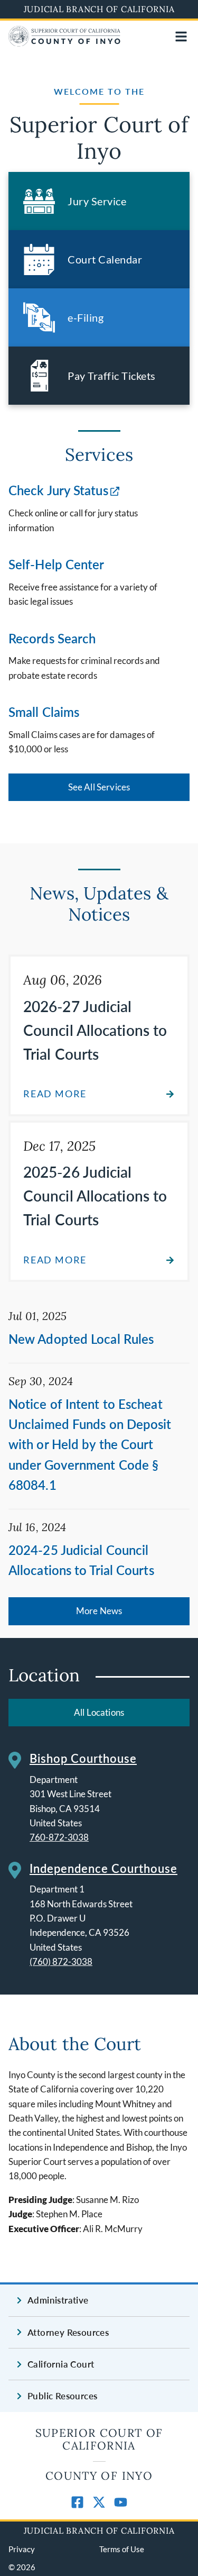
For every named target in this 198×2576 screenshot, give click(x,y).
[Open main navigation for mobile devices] (181, 37)
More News (99, 1611)
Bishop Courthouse (83, 1758)
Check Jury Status (58, 490)
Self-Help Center (56, 564)
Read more (55, 1094)
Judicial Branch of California (99, 9)
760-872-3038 (59, 1837)
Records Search (52, 638)
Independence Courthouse (103, 1868)
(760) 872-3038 (61, 1961)
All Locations (99, 1712)
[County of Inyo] (64, 43)
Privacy (22, 2549)
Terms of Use (122, 2549)
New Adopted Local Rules (81, 1339)
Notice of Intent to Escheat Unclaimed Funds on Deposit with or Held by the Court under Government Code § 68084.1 (90, 1445)
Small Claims (44, 712)
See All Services (99, 787)
